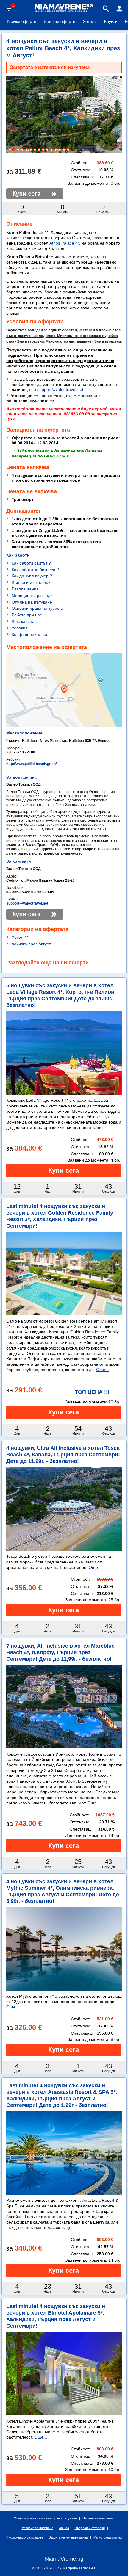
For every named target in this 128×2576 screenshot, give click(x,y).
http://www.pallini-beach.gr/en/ (31, 764)
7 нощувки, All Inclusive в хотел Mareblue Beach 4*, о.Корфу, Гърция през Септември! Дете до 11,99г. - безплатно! (60, 1652)
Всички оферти (22, 21)
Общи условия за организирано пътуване (45, 2518)
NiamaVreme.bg (64, 2559)
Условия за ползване (38, 2528)
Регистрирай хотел (108, 2537)
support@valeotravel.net (60, 389)
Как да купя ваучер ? (32, 576)
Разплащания (25, 589)
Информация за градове (25, 2537)
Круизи (111, 21)
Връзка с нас (24, 621)
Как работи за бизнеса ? (35, 570)
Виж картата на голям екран (64, 711)
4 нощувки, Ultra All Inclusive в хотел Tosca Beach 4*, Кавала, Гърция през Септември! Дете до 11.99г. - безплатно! (63, 1455)
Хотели (90, 21)
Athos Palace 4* (64, 243)
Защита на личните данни (68, 2537)
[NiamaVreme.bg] (64, 11)
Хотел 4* (20, 937)
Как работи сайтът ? (31, 563)
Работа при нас (27, 615)
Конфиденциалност (31, 634)
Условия (20, 628)
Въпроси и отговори (31, 582)
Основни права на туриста (38, 608)
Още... (100, 1127)
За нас (64, 2528)
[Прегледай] (64, 1171)
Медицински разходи (32, 596)
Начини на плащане (97, 2518)
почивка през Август (31, 944)
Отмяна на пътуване (32, 602)
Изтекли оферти (60, 21)
